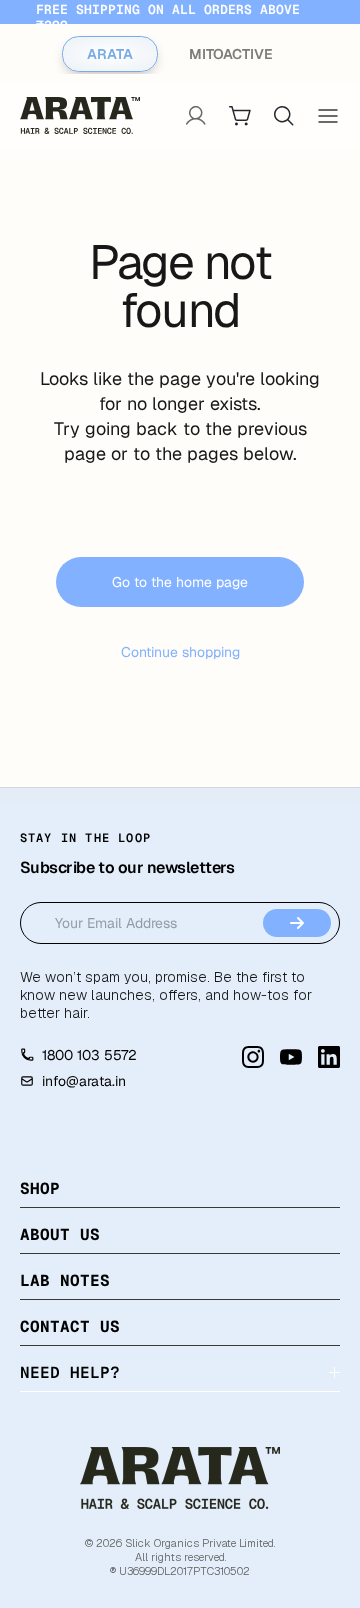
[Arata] (180, 1478)
